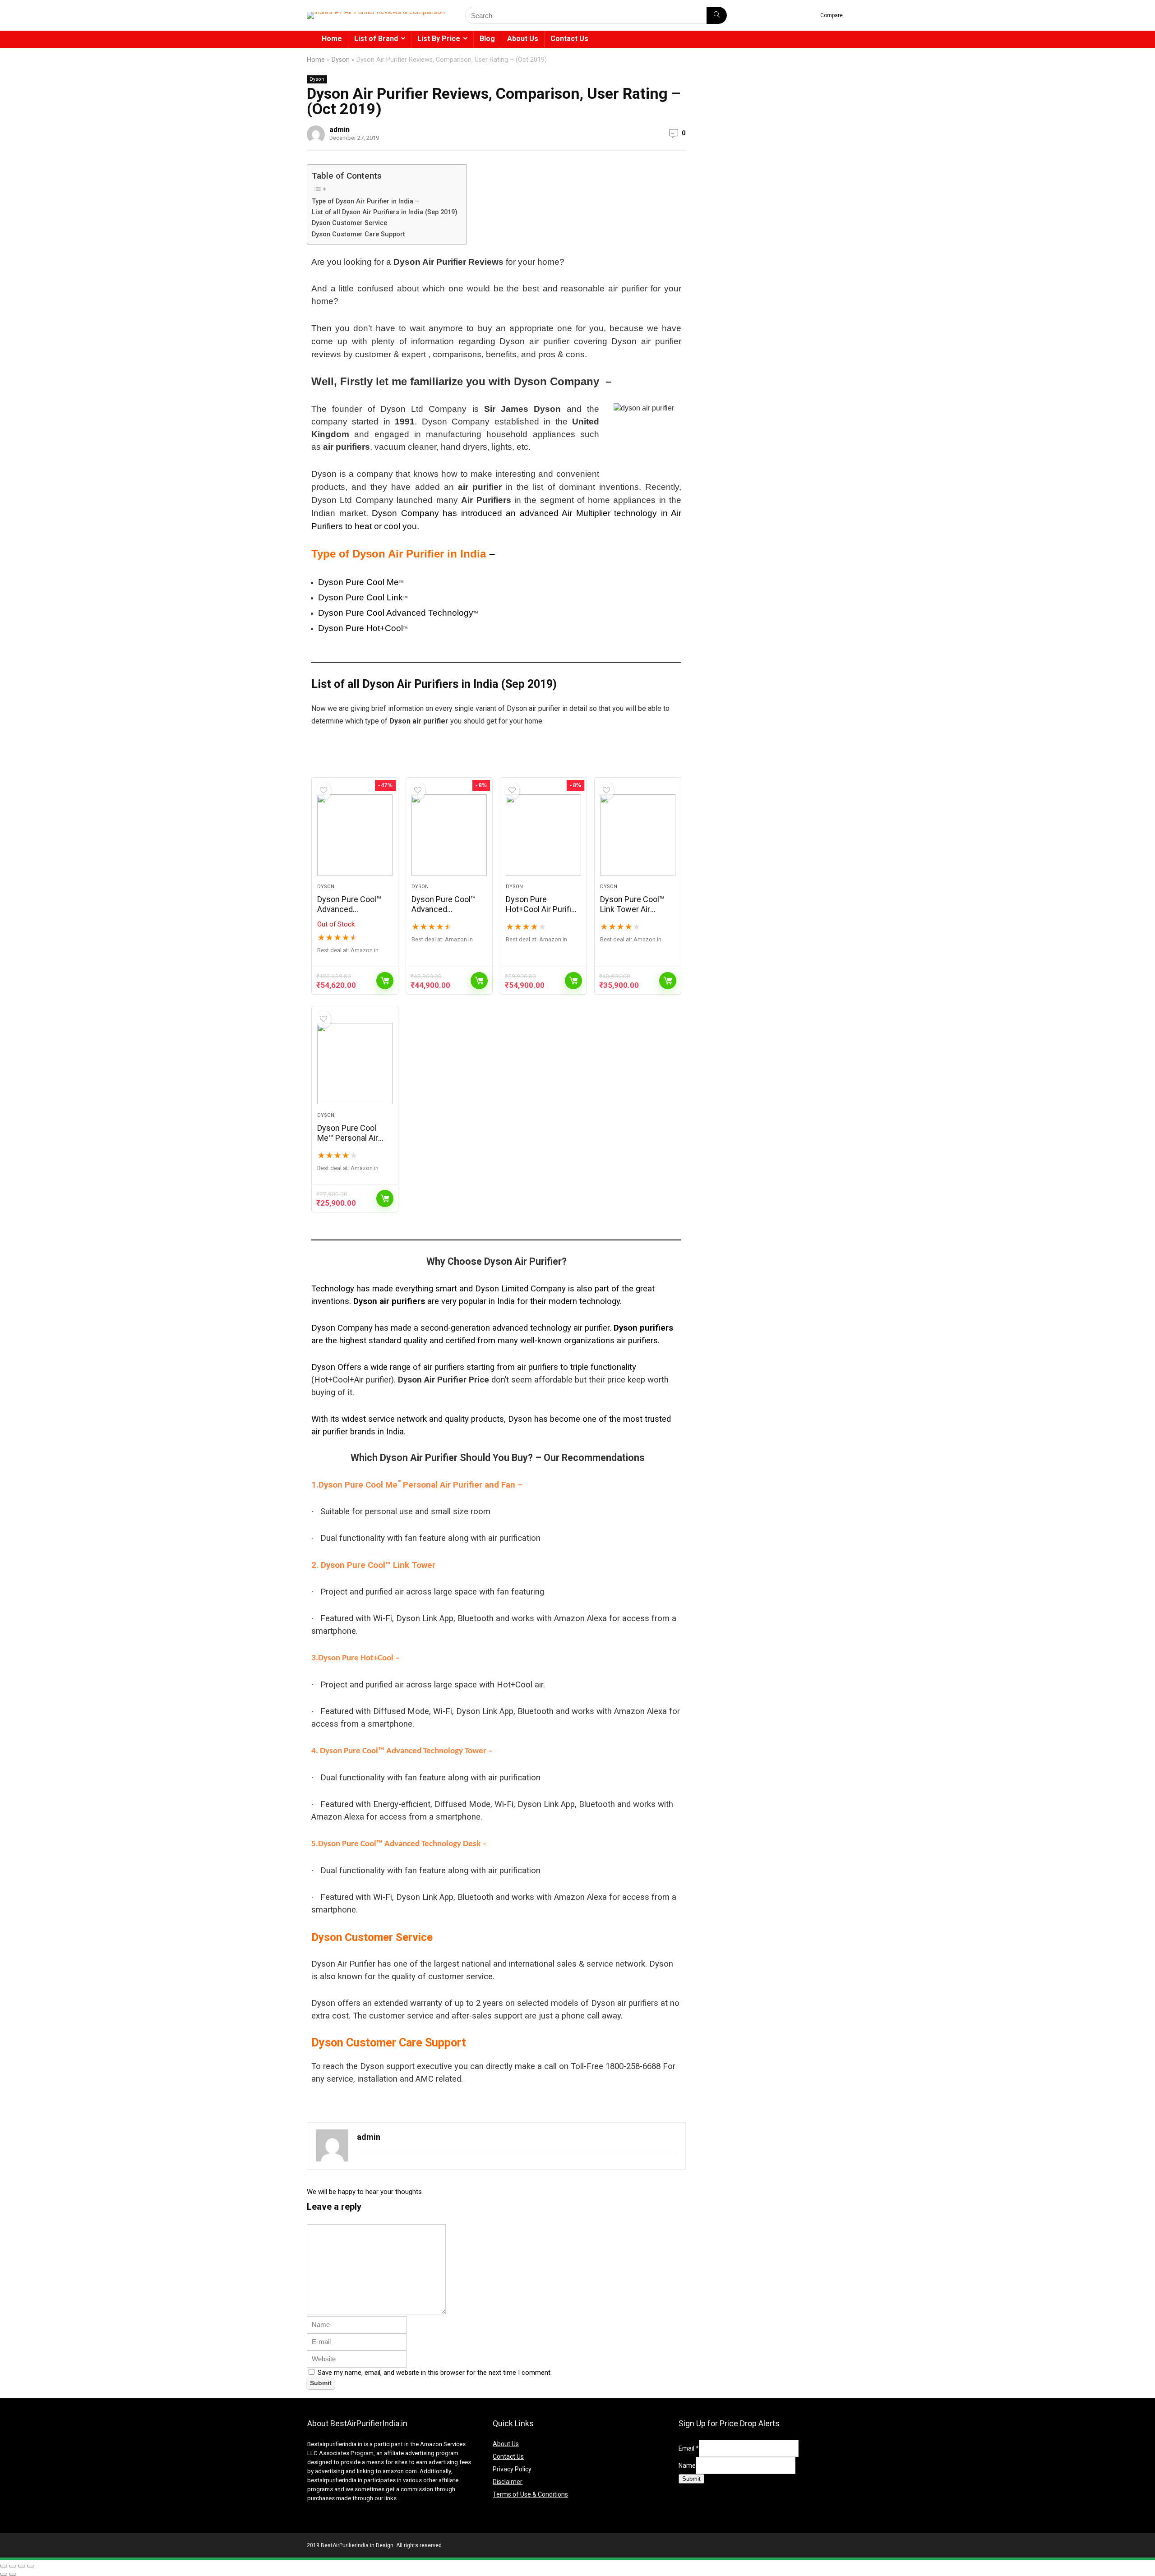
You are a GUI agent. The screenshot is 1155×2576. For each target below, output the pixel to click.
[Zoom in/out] (4, 2566)
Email (689, 2448)
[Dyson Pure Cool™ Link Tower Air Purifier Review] (638, 835)
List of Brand (376, 39)
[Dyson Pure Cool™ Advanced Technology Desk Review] (355, 835)
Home (332, 39)
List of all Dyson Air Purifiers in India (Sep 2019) (385, 212)
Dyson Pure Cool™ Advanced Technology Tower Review (445, 914)
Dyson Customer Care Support (358, 234)
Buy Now (385, 981)
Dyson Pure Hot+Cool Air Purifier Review (542, 909)
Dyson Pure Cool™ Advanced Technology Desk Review (349, 914)
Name (687, 2465)
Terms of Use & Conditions (530, 2494)
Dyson (341, 60)
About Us (523, 39)
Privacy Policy (512, 2469)
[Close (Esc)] (31, 2566)
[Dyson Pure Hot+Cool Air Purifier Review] (543, 835)
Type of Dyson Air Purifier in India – (365, 201)
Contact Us (569, 39)
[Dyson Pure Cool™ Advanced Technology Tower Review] (449, 835)
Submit (691, 2479)
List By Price (439, 39)
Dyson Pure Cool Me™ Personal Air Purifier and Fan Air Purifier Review (350, 1143)
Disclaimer (508, 2482)
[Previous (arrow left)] (4, 2574)
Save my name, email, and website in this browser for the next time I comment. (435, 2373)
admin (340, 130)
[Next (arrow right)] (13, 2574)
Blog (487, 39)
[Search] (717, 15)
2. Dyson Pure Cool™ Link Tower (373, 1565)
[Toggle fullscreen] (13, 2566)
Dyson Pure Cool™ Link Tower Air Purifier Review (632, 909)
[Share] (22, 2566)
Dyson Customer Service (349, 223)
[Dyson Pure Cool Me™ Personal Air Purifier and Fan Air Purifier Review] (355, 1064)
